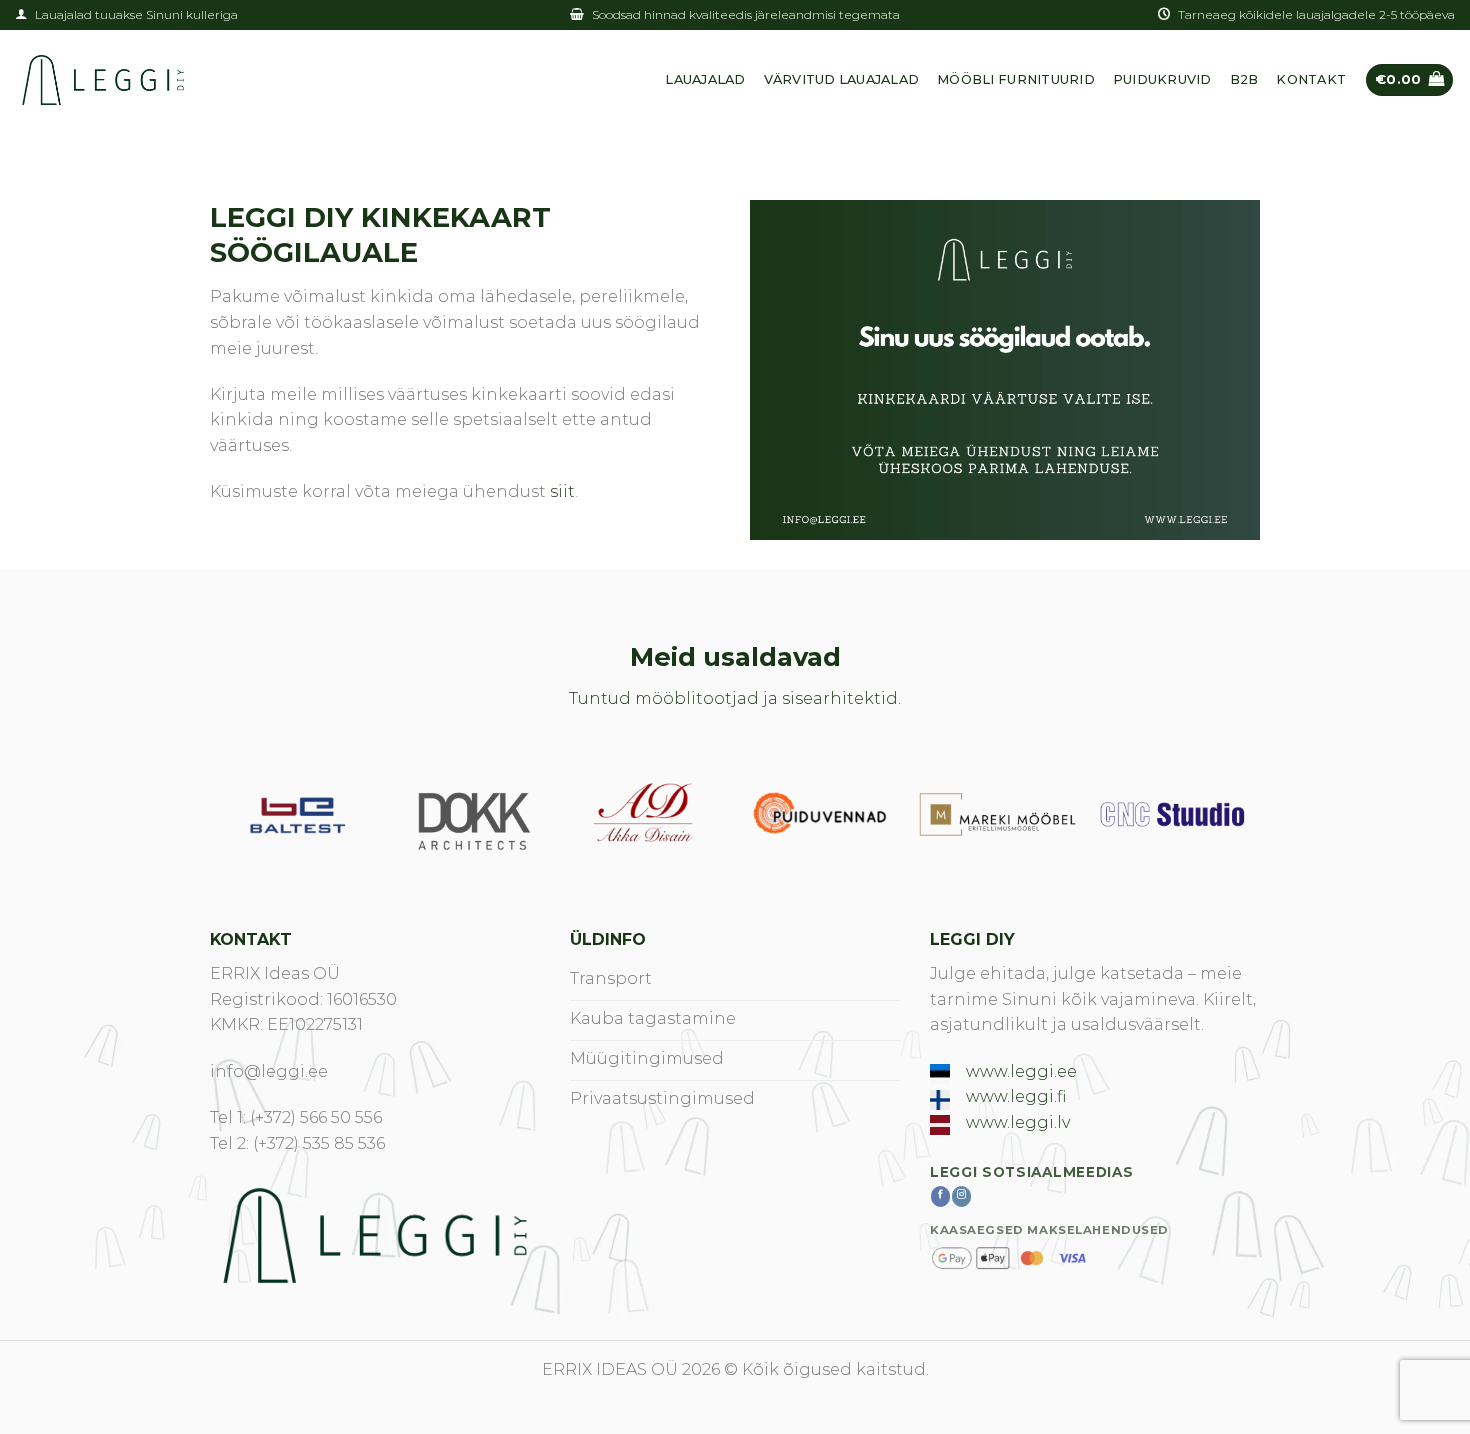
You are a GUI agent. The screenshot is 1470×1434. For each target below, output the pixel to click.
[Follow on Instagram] (961, 1196)
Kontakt (1311, 79)
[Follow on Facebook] (940, 1196)
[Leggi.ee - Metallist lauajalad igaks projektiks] (103, 80)
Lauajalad (705, 79)
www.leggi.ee (1021, 1071)
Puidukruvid (1162, 79)
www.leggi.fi (1016, 1096)
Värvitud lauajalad (842, 79)
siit (562, 491)
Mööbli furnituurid (1016, 79)
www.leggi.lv (1018, 1122)
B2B (1244, 79)
